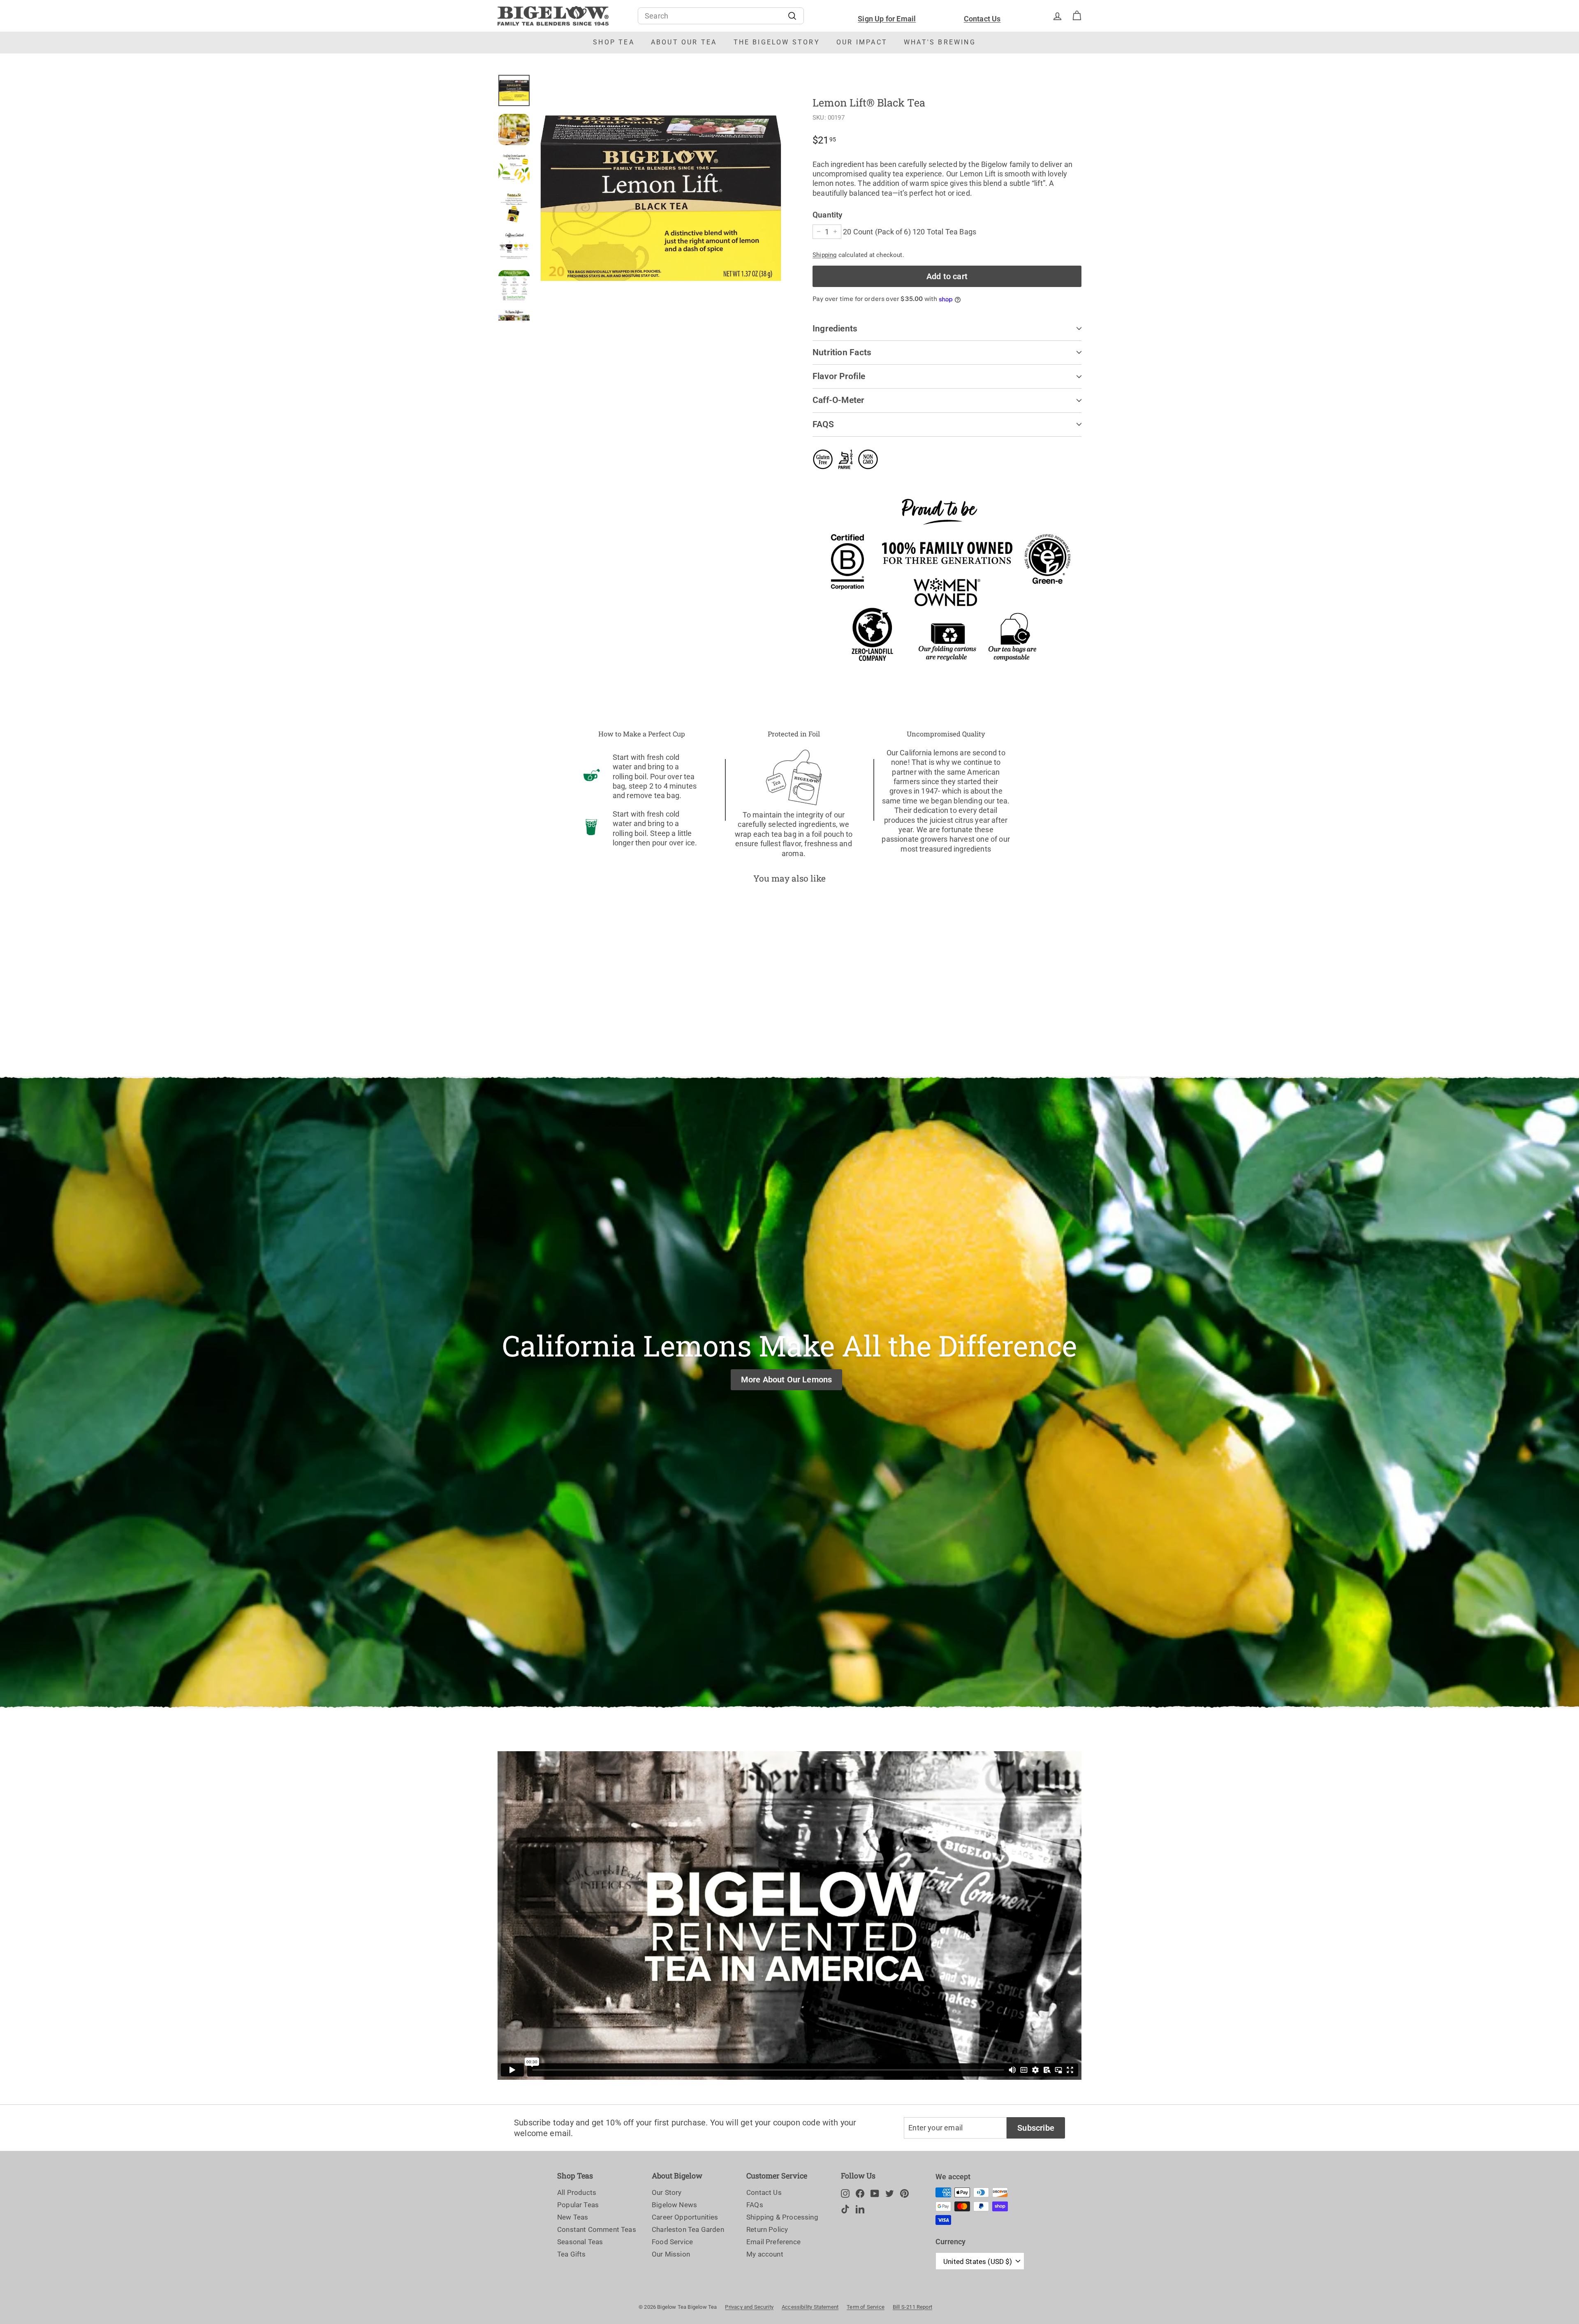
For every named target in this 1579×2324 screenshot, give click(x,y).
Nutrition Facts (842, 352)
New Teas (573, 2217)
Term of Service (866, 2307)
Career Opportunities (685, 2217)
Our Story (667, 2192)
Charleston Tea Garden (688, 2229)
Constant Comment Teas (597, 2229)
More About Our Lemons (787, 1380)
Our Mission (671, 2254)
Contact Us (982, 19)
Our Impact (862, 42)
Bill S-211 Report (912, 2307)
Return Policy (767, 2229)
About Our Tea (684, 42)
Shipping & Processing (782, 2217)
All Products (577, 2192)
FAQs (755, 2205)
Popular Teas (578, 2205)
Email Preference (773, 2242)
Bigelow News (674, 2205)
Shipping (824, 255)
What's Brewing (940, 42)
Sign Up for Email (887, 19)
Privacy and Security (749, 2307)
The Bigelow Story (777, 42)
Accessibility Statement (810, 2307)
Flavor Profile (839, 376)
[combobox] (721, 16)
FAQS (823, 424)
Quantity (827, 215)
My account (765, 2254)
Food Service (672, 2242)
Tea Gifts (572, 2254)
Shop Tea (614, 42)
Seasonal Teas (580, 2242)
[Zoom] (661, 198)
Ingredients (835, 329)
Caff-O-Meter (839, 400)
